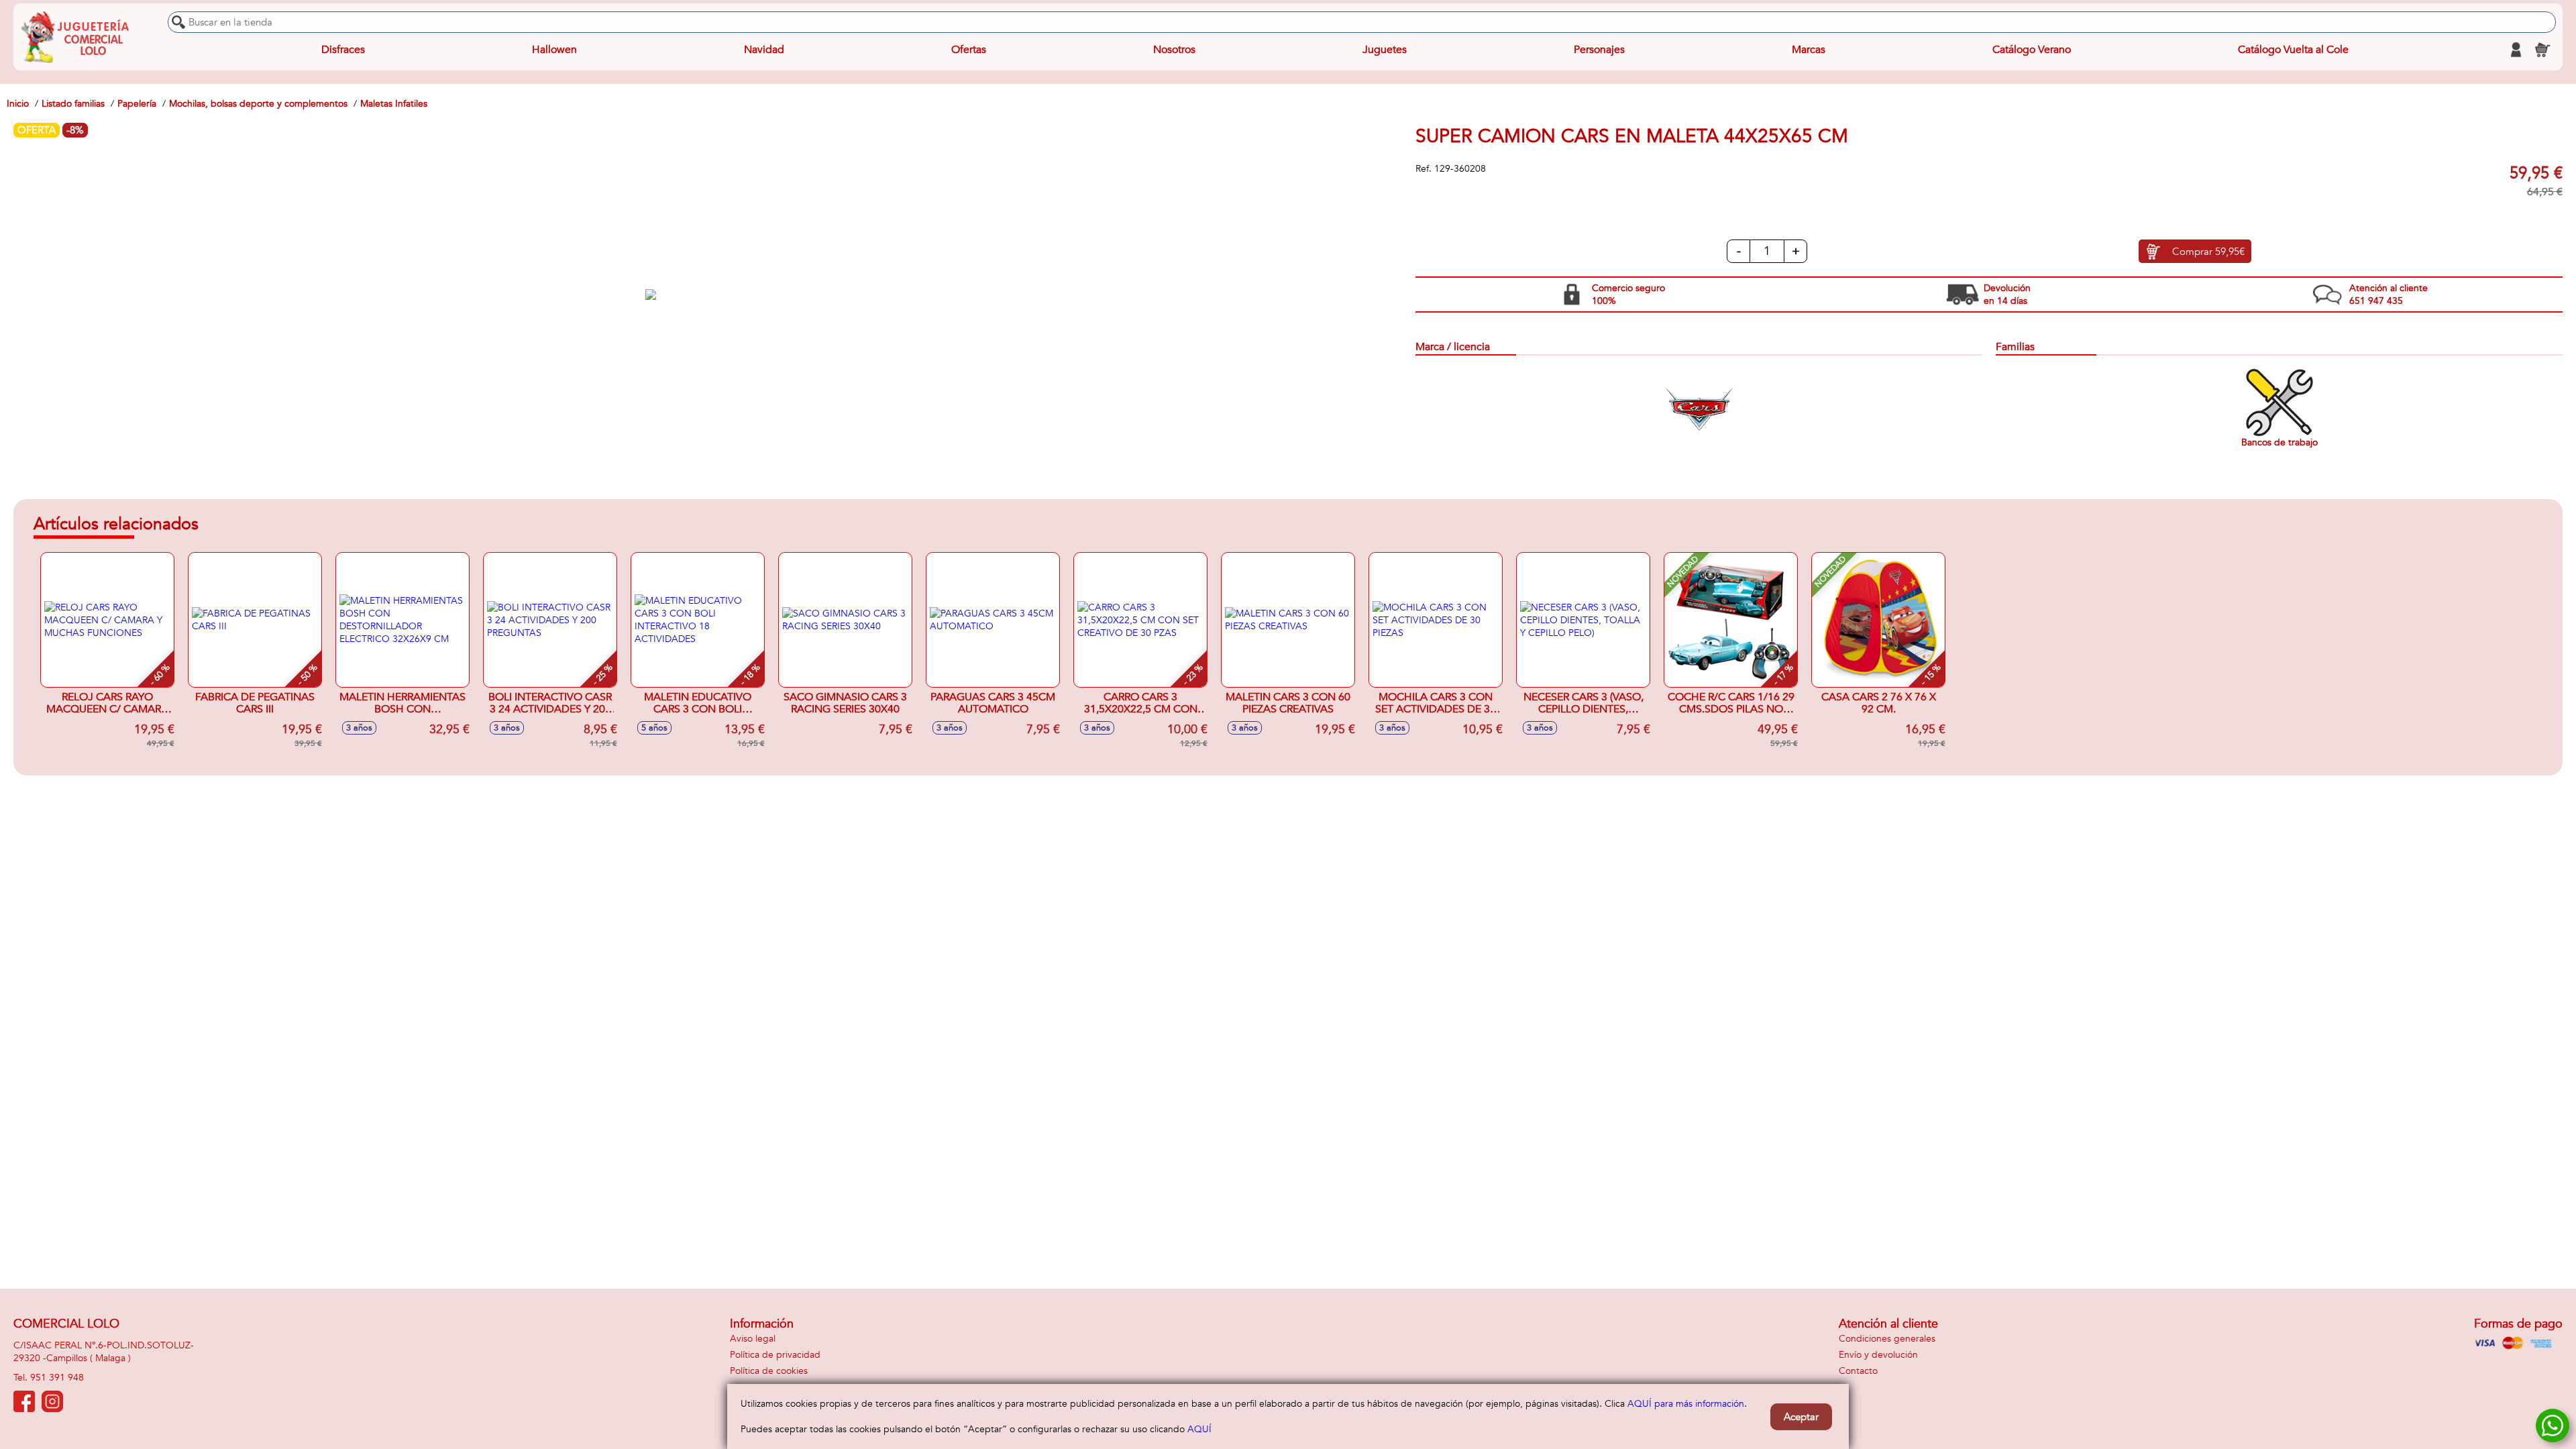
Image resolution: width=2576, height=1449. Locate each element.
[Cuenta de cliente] (2516, 50)
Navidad (764, 50)
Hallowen (554, 50)
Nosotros (1174, 50)
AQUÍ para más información (1686, 1404)
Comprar (2208, 252)
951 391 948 (57, 1378)
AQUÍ (1199, 1429)
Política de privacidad (775, 1355)
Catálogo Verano (2032, 50)
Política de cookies (769, 1371)
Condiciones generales (1887, 1339)
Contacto (1858, 1371)
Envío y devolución (1878, 1355)
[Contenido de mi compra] (2542, 50)
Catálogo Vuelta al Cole (2293, 50)
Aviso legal (753, 1339)
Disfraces (343, 50)
